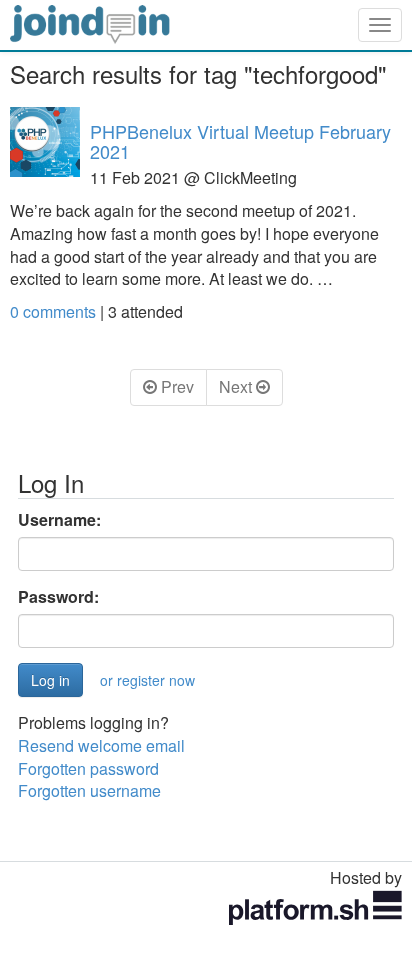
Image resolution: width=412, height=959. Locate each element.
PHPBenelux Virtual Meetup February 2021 (240, 141)
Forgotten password (88, 768)
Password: (58, 597)
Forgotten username (89, 790)
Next (237, 386)
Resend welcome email (101, 745)
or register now (147, 680)
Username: (59, 520)
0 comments (55, 311)
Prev (175, 386)
